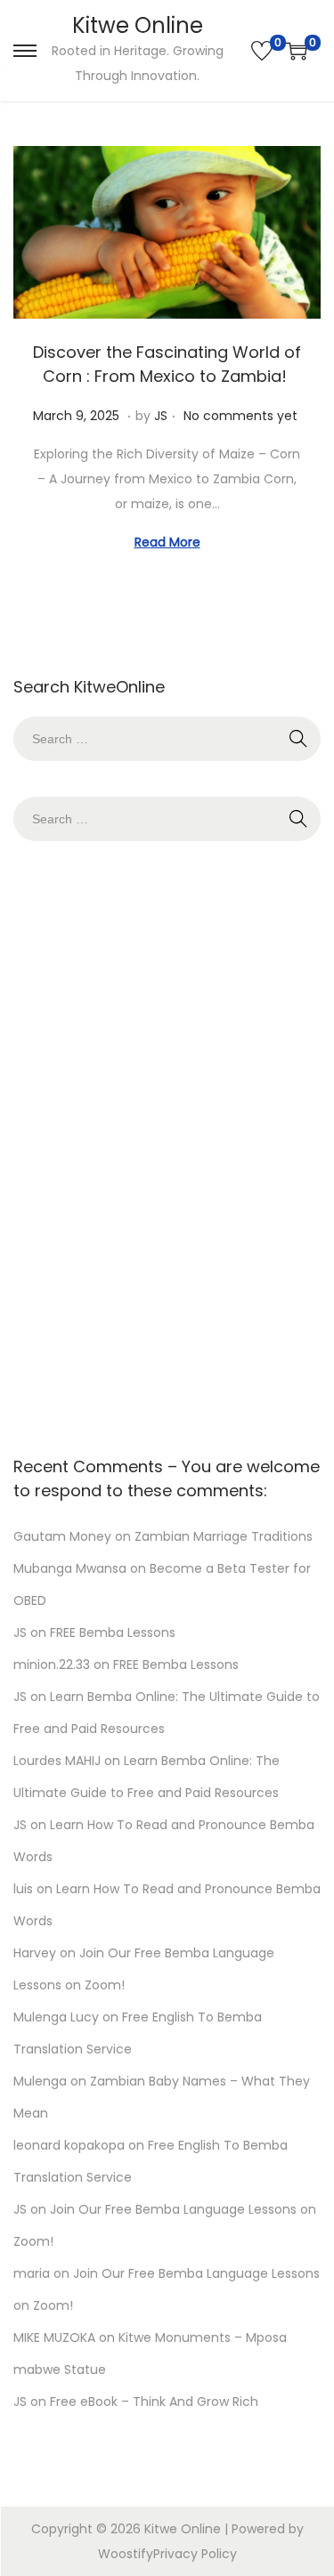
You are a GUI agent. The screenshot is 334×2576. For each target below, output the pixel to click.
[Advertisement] (167, 1144)
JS (161, 416)
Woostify (126, 2554)
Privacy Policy (195, 2554)
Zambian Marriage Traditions (224, 1536)
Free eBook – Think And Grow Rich (154, 2402)
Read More (167, 542)
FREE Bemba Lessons (113, 1632)
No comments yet (240, 416)
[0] (262, 51)
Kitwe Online (138, 25)
